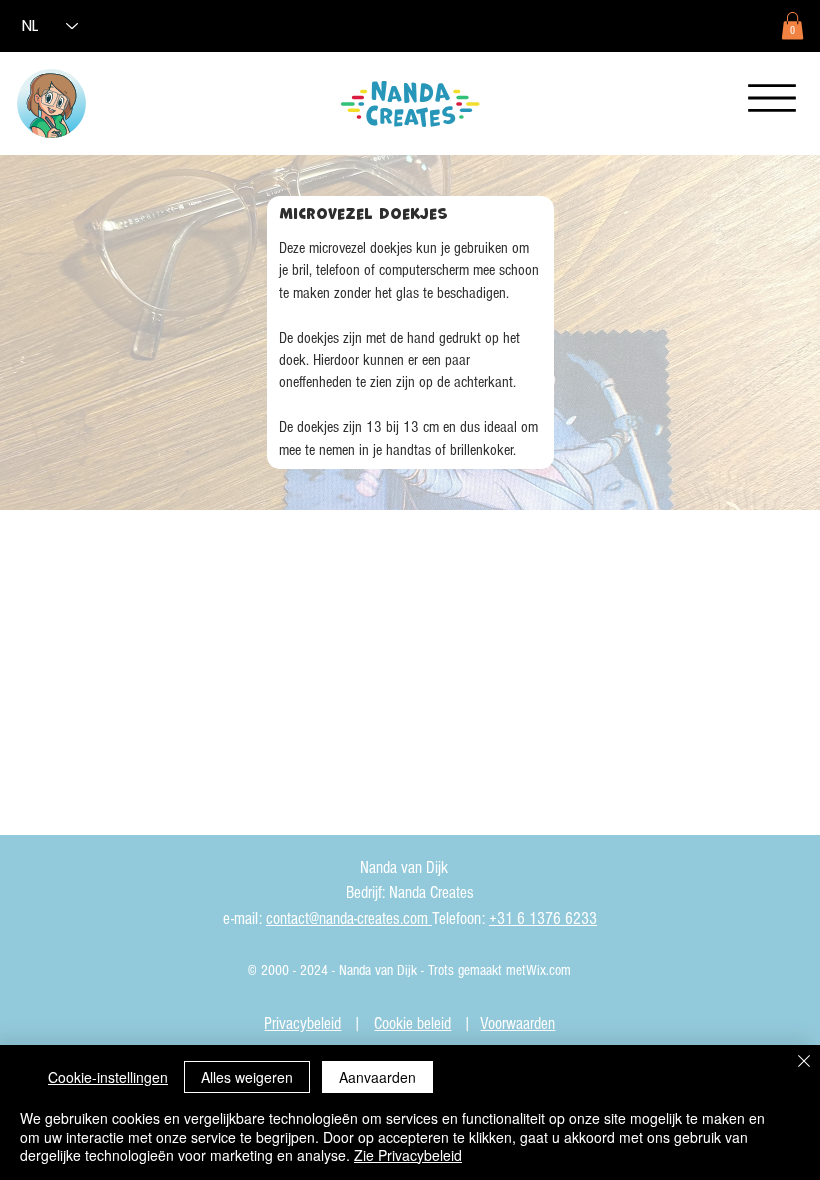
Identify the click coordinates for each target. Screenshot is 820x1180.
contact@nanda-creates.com (349, 918)
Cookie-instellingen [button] (108, 1077)
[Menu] (772, 98)
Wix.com (548, 970)
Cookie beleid (412, 1023)
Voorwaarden (517, 1023)
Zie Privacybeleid (408, 1155)
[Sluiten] (804, 1062)
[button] (792, 25)
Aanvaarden (377, 1077)
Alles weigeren (247, 1077)
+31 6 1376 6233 (543, 918)
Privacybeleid (302, 1023)
